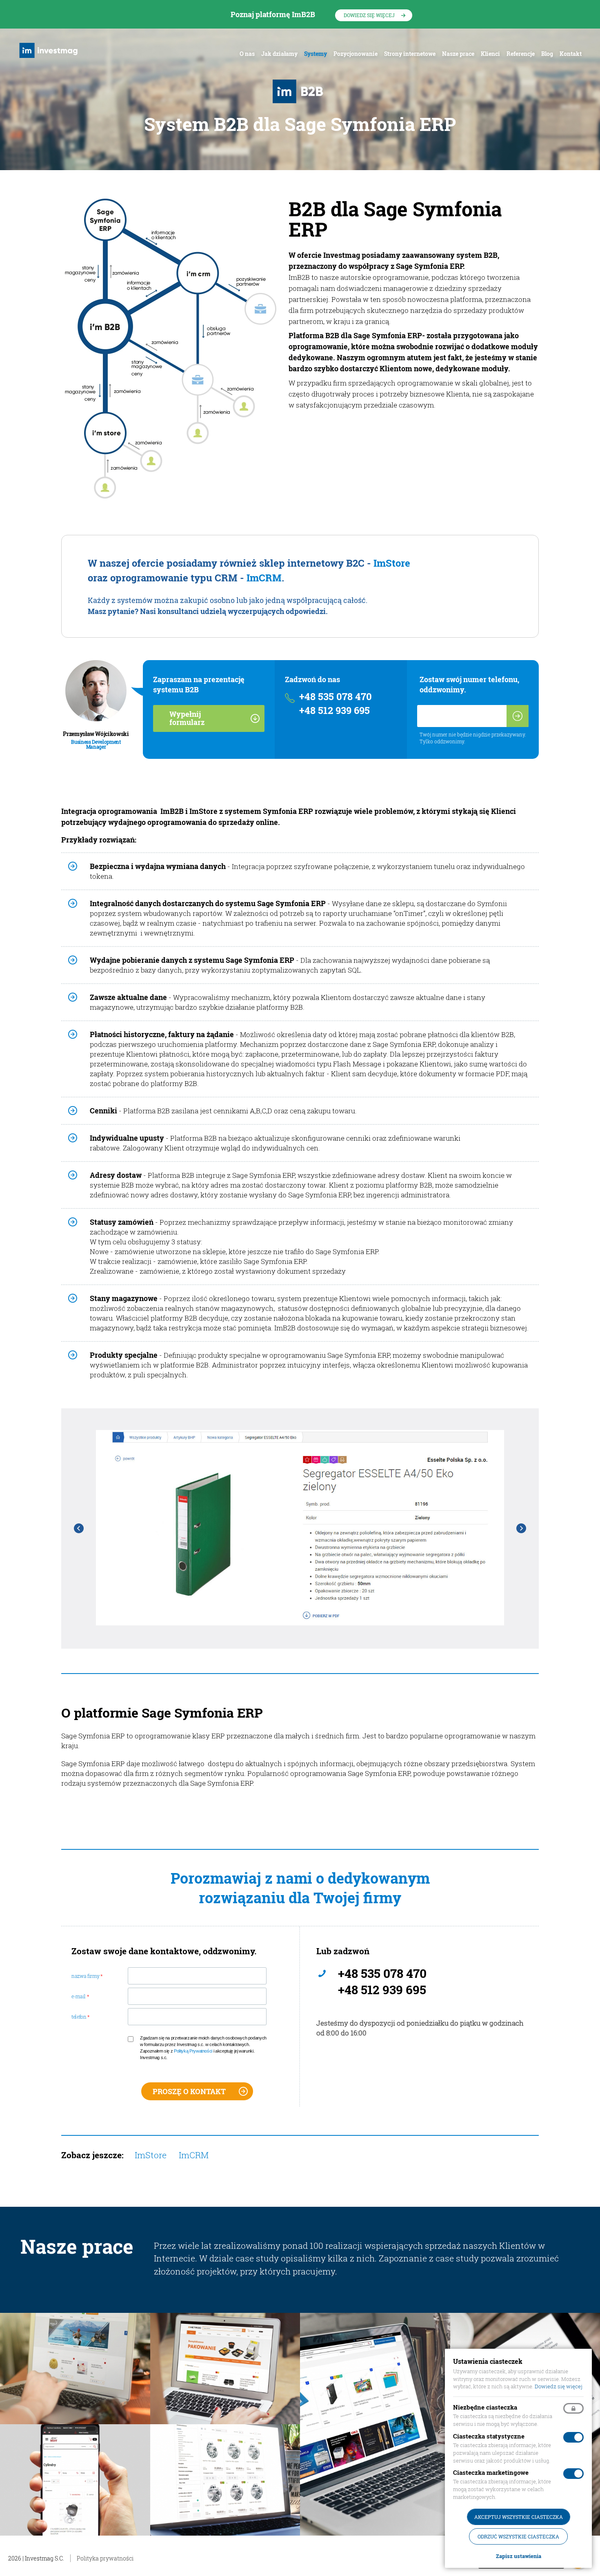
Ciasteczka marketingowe (491, 2472)
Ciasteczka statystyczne (489, 2436)
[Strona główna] (50, 50)
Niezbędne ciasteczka (485, 2407)
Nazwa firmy (87, 1976)
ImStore (392, 563)
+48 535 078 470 (336, 697)
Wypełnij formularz (187, 718)
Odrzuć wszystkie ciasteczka (518, 2536)
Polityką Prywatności (193, 2051)
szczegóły (75, 2376)
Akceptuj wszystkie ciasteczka (519, 2517)
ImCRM (264, 578)
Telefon (81, 2017)
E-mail (80, 1996)
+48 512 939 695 (334, 711)
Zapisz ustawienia (519, 2556)
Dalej (521, 1528)
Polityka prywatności (105, 2558)
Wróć (79, 1528)
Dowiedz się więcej (369, 15)
